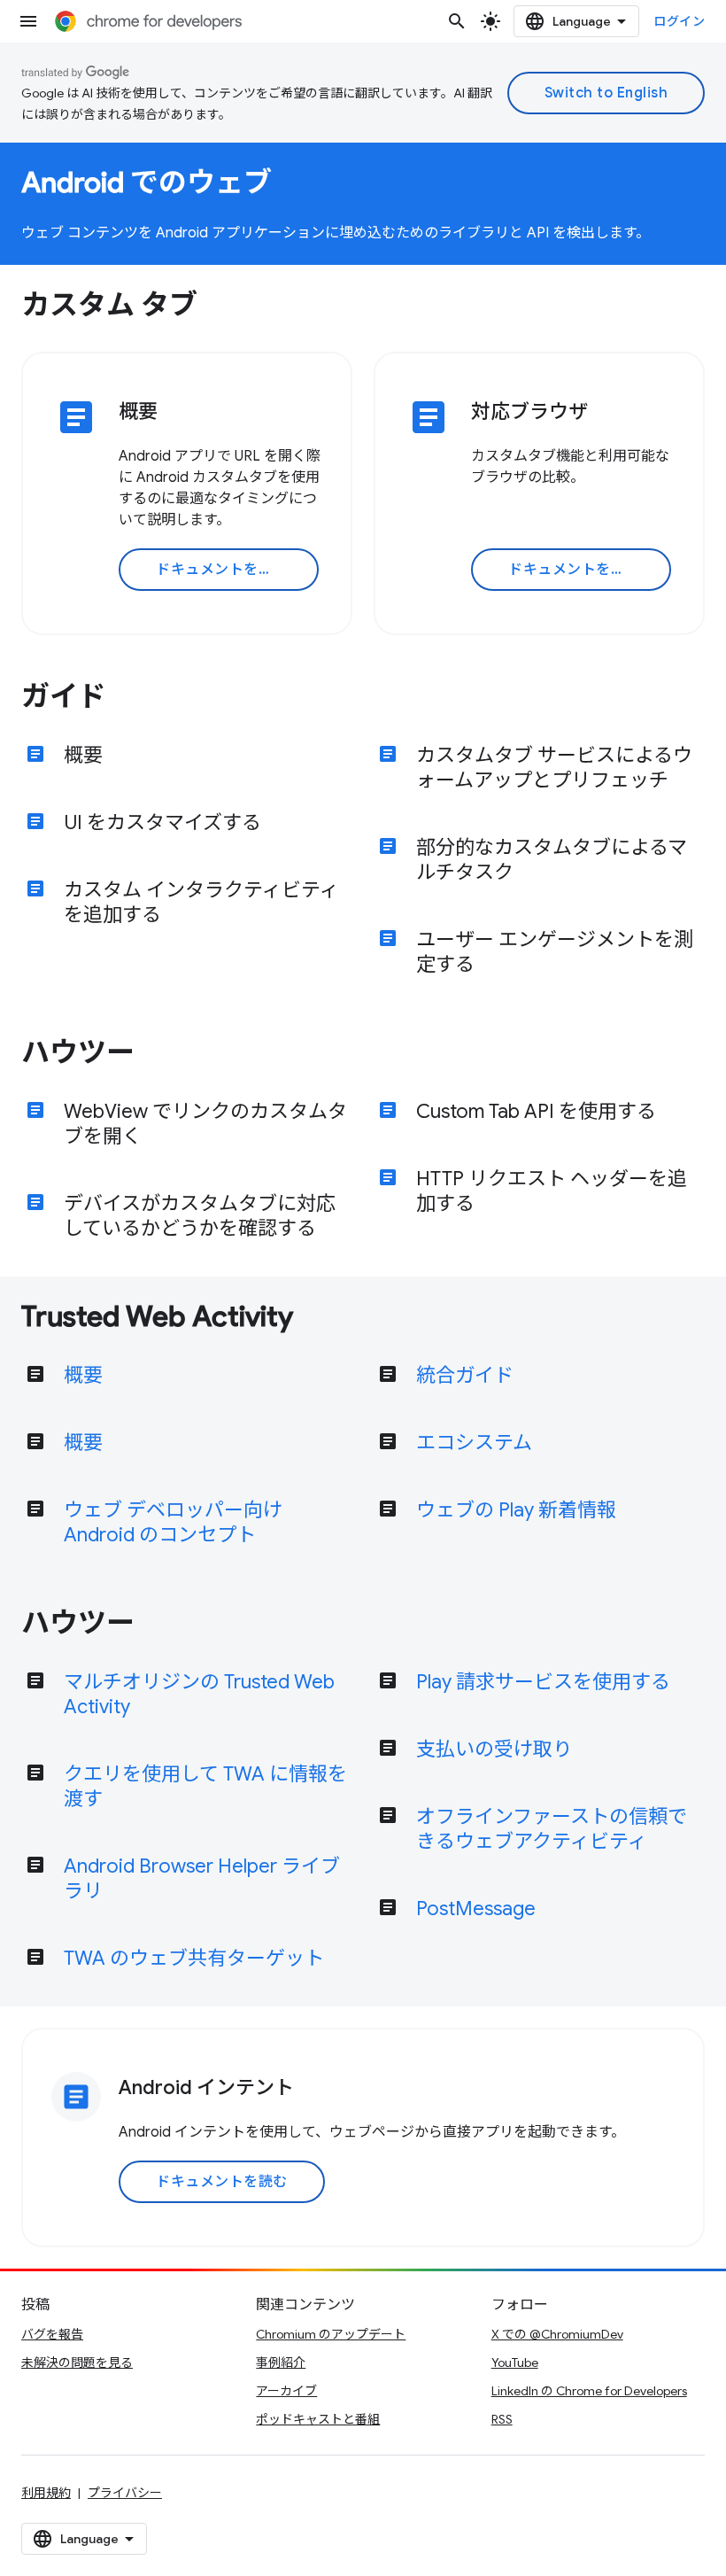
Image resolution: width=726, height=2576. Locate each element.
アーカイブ (286, 2391)
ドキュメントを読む (222, 570)
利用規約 (46, 2493)
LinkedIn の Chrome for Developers (589, 2391)
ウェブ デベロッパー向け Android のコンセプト (173, 1522)
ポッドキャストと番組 (318, 2419)
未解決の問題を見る (77, 2363)
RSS (502, 2419)
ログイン (679, 21)
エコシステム (474, 1443)
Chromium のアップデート (331, 2334)
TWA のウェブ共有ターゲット (194, 1958)
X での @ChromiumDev (557, 2334)
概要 (83, 755)
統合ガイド (465, 1375)
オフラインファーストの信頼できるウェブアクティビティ (552, 1829)
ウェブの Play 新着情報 (516, 1510)
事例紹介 (281, 2363)
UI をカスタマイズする (162, 822)
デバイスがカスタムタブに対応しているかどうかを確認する (200, 1216)
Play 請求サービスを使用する (543, 1682)
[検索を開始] (457, 21)
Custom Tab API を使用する (536, 1111)
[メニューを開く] (28, 21)
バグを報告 (52, 2334)
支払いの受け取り (494, 1749)
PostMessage (476, 1909)
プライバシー (125, 2493)
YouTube (515, 2363)
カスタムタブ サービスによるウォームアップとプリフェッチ (554, 768)
